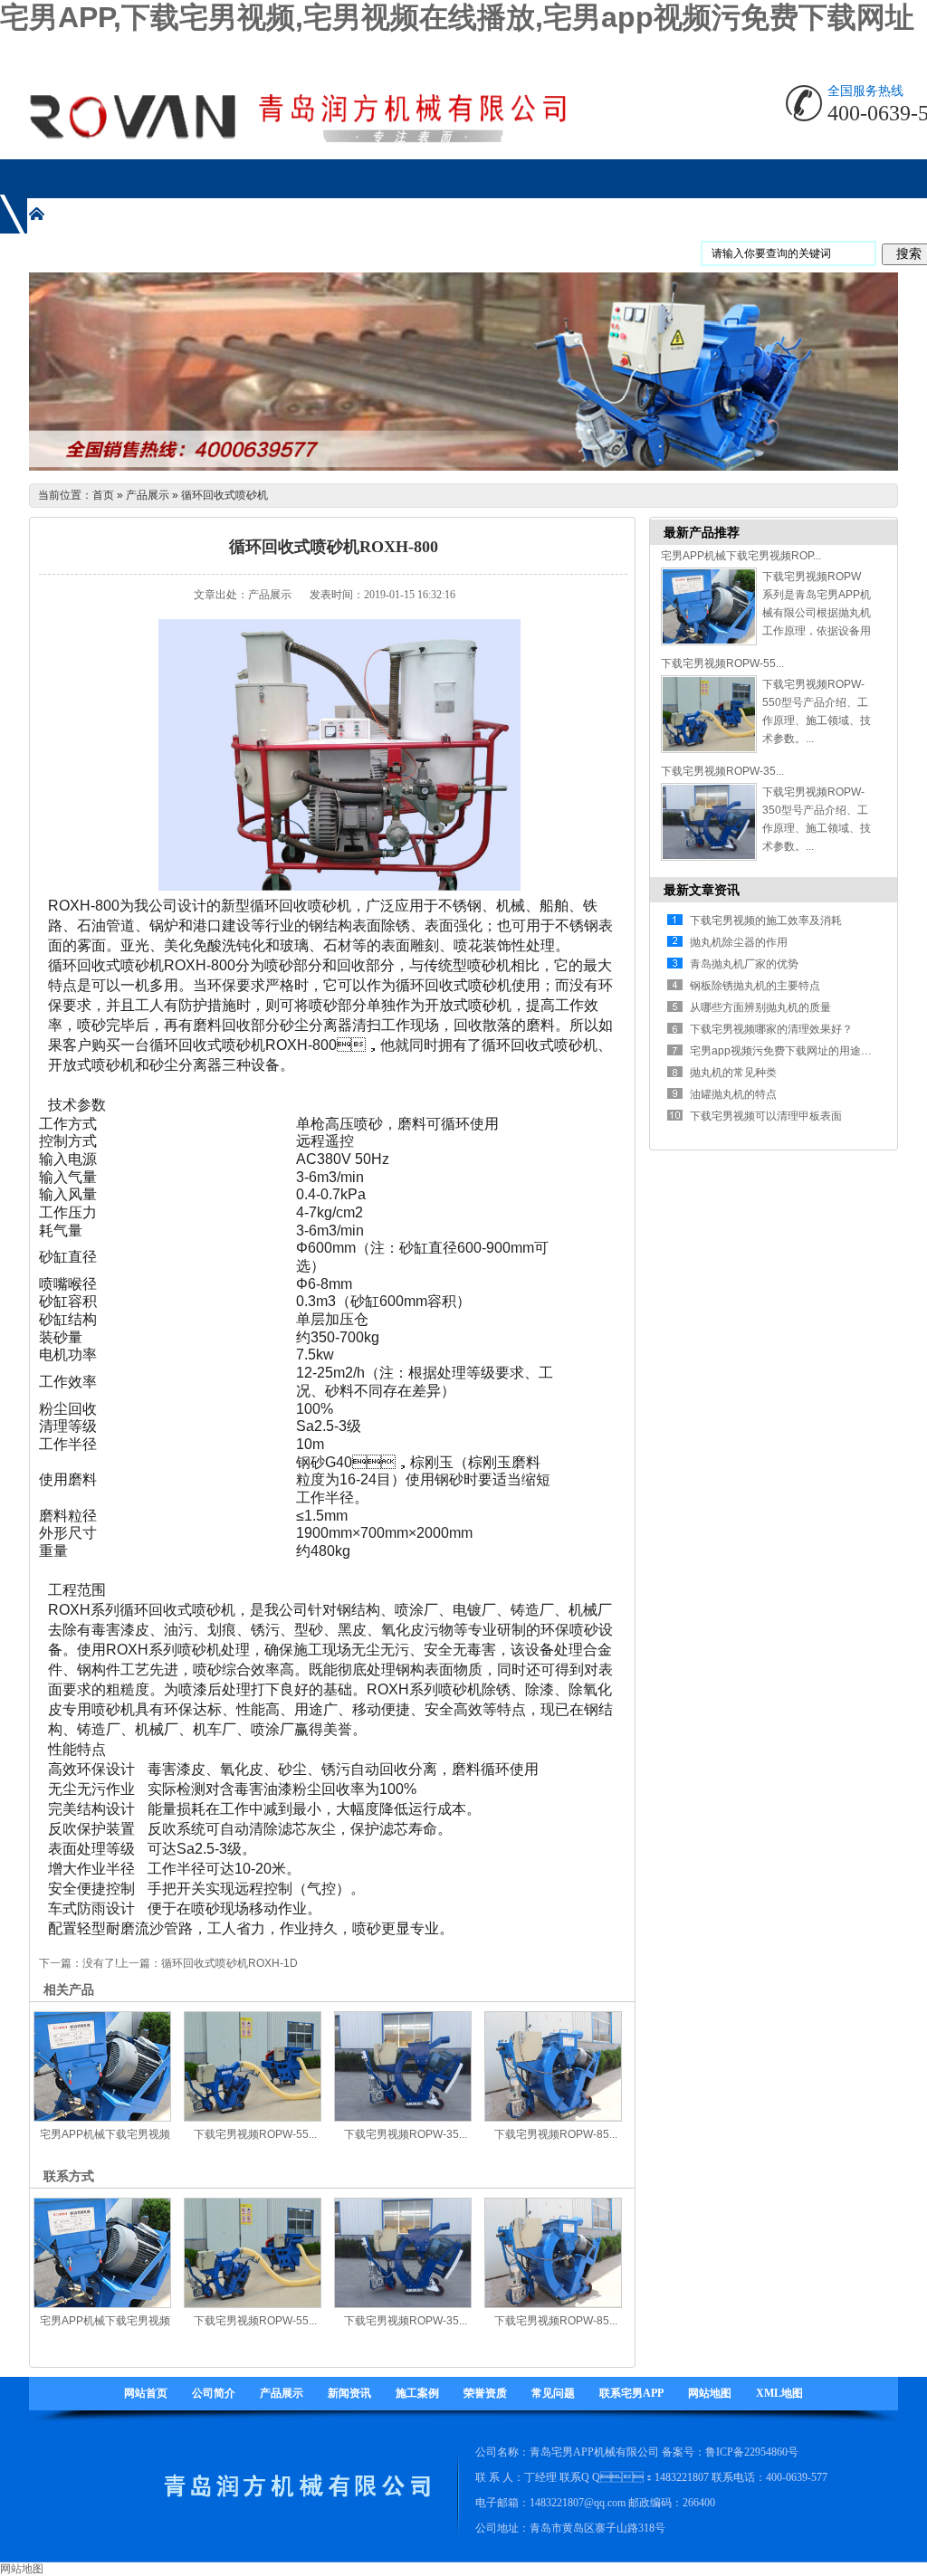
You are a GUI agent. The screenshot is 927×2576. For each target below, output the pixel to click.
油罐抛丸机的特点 (733, 1094)
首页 (103, 495)
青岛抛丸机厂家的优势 (744, 964)
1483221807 (682, 2477)
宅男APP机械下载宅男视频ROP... (741, 556)
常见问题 (553, 2393)
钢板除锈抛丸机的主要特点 (755, 986)
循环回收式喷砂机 (225, 495)
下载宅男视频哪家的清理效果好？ (771, 1029)
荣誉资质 (485, 2393)
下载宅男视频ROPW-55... (255, 2134)
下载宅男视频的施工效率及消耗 (766, 921)
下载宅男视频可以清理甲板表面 (766, 1116)
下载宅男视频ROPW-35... (406, 2134)
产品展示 (148, 495)
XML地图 (779, 2393)
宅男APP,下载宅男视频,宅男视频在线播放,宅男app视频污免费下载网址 (457, 17)
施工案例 (417, 2393)
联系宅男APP (631, 2393)
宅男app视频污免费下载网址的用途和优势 (792, 1051)
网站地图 (710, 2393)
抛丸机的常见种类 (733, 1073)
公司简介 (214, 2393)
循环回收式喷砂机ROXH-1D (229, 1963)
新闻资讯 (349, 2393)
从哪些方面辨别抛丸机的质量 (760, 1007)
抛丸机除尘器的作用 (739, 942)
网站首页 (146, 2393)
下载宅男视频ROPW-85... (556, 2134)
